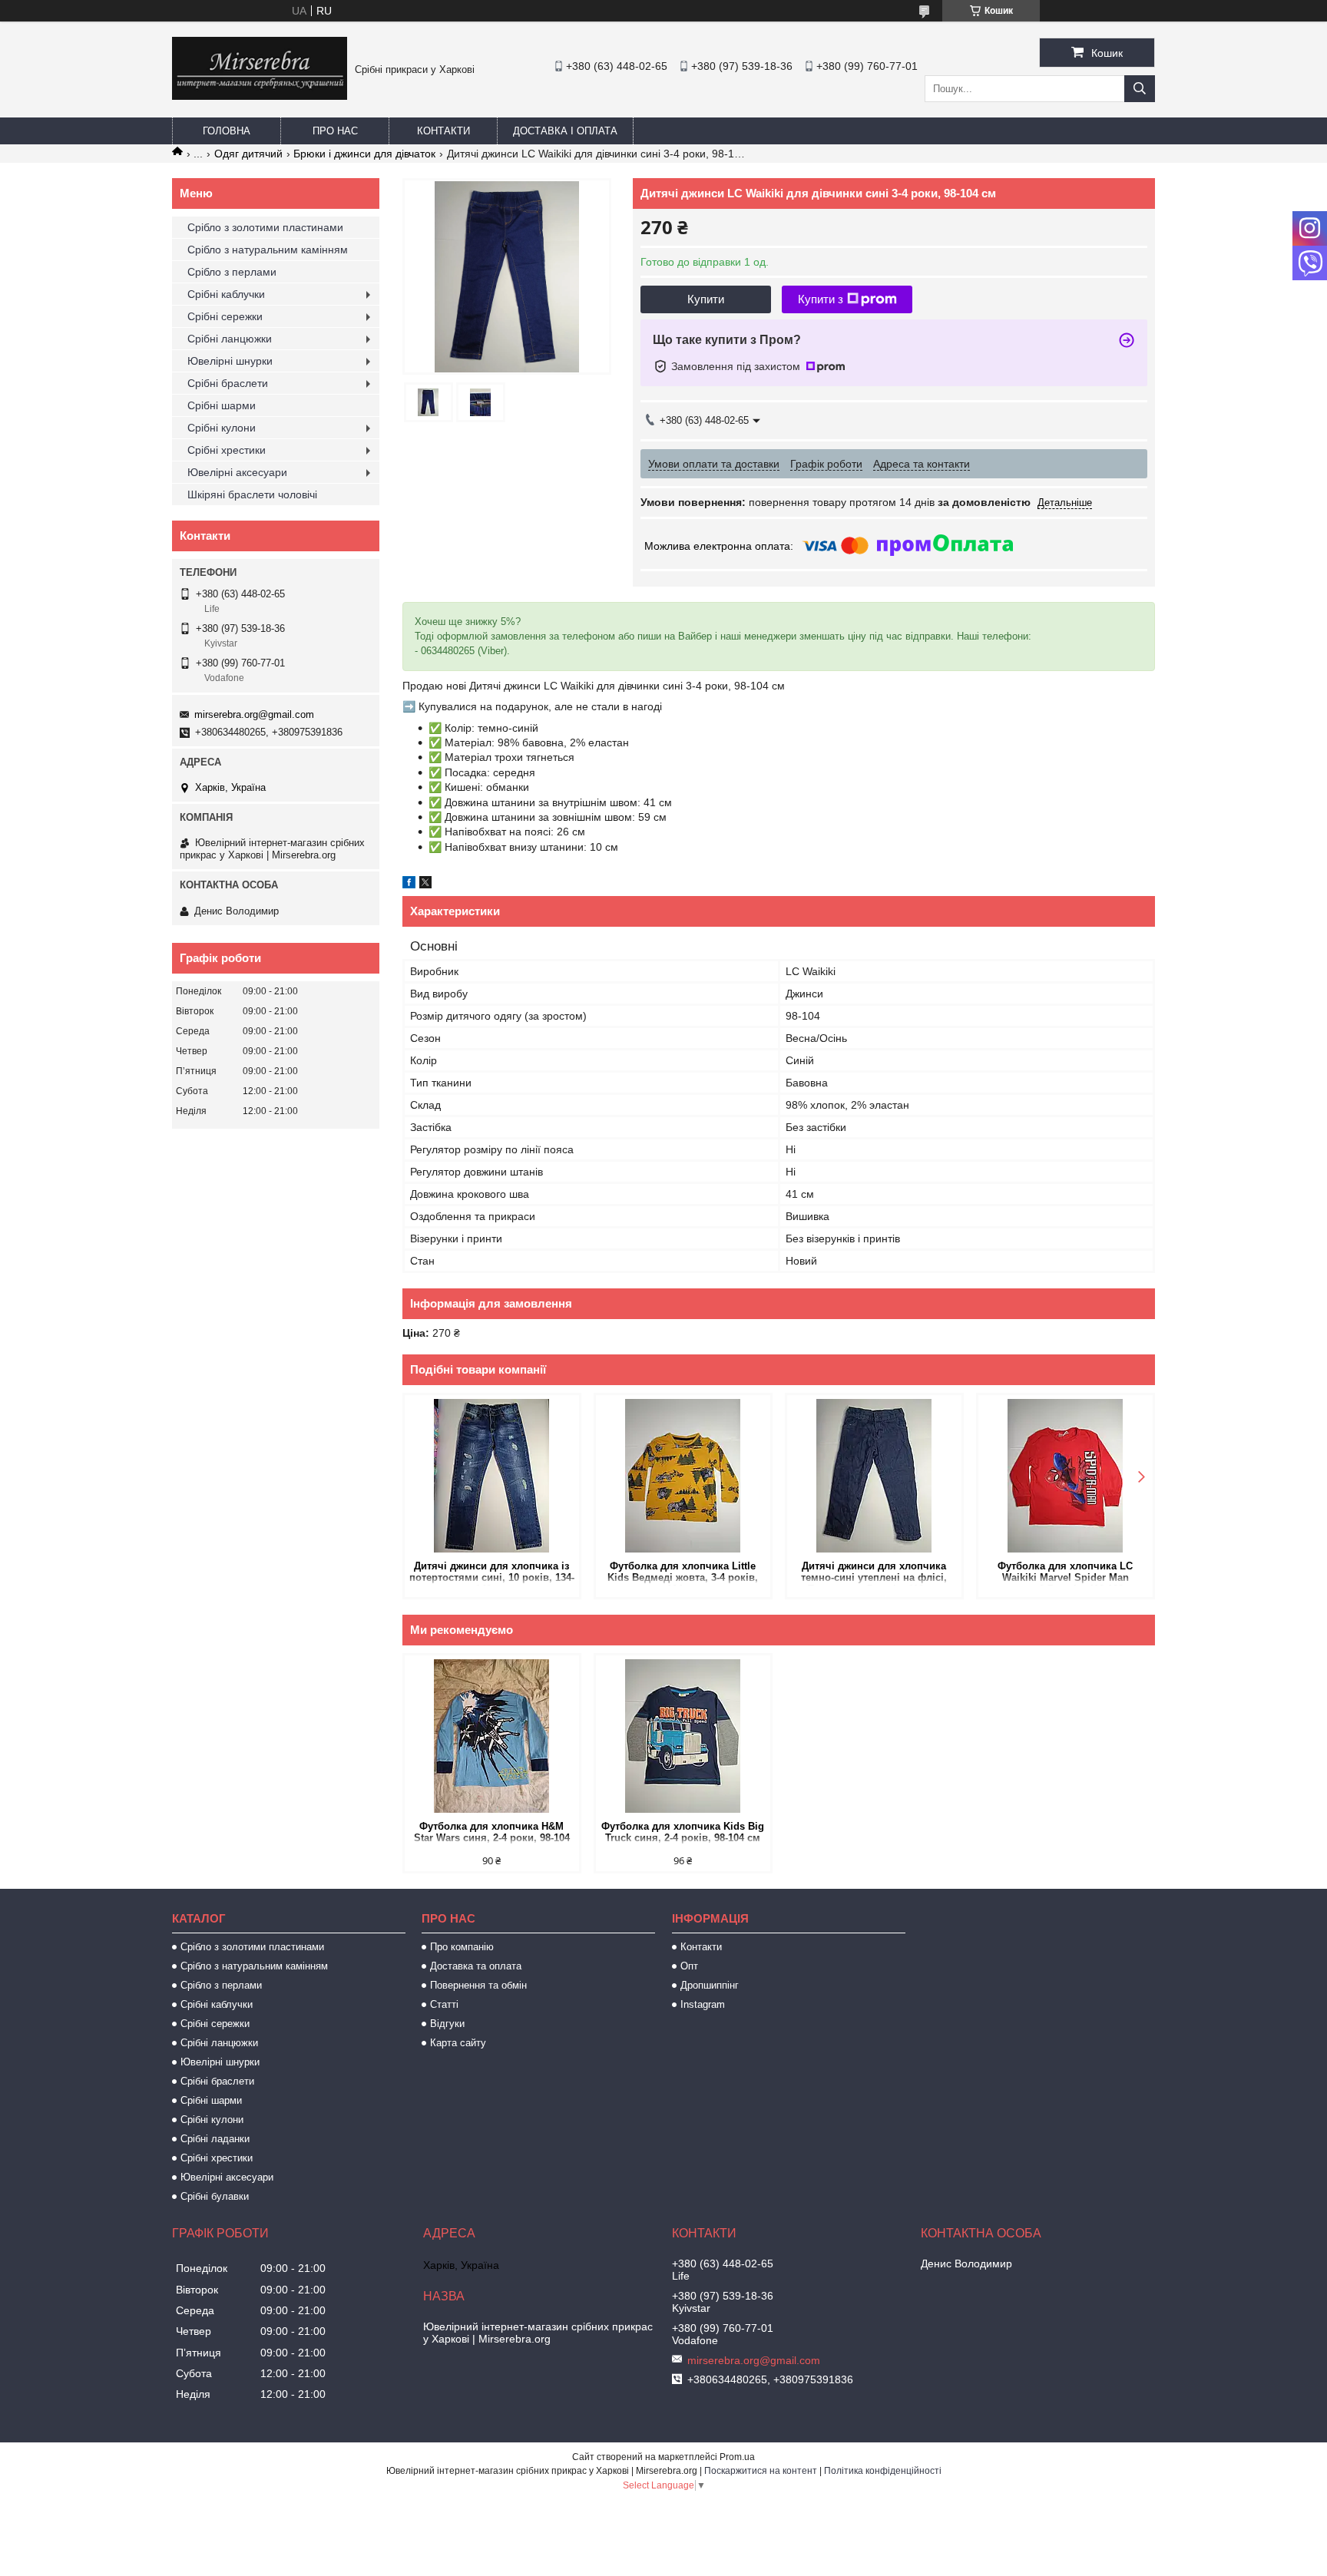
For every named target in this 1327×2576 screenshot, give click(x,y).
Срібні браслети (228, 383)
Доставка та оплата (476, 1966)
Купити (706, 299)
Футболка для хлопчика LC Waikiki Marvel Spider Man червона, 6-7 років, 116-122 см (1066, 1573)
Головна (227, 131)
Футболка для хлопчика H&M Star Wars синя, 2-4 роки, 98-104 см (492, 1833)
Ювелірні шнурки (230, 361)
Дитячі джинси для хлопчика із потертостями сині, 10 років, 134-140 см (492, 1573)
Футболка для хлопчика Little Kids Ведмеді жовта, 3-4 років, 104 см (683, 1573)
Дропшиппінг (710, 1985)
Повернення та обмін (478, 1985)
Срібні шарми (222, 405)
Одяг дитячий (248, 154)
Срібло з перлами (232, 272)
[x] (425, 885)
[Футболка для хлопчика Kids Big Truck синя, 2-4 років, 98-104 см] (683, 1736)
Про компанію (462, 1947)
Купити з (821, 299)
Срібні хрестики (227, 450)
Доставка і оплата (565, 131)
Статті (444, 2004)
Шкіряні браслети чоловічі (252, 494)
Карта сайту (458, 2043)
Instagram (703, 2004)
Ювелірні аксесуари (237, 472)
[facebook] (409, 885)
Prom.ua (737, 2457)
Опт (689, 1966)
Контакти (443, 131)
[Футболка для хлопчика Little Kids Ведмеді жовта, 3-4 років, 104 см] (683, 1476)
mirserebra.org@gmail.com (254, 714)
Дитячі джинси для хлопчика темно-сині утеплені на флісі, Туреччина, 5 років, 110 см (874, 1573)
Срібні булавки (215, 2196)
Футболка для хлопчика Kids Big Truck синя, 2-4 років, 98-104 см (683, 1832)
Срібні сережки (225, 316)
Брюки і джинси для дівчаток (364, 154)
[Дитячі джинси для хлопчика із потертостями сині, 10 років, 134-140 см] (492, 1476)
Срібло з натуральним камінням (268, 250)
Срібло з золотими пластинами (265, 227)
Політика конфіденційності (883, 2471)
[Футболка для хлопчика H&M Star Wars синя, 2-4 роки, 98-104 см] (492, 1736)
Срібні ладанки (215, 2139)
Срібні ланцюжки (230, 339)
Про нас (335, 131)
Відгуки (447, 2024)
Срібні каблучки (226, 294)
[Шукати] (1140, 89)
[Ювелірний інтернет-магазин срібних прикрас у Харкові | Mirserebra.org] (260, 96)
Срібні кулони (222, 428)
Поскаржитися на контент (761, 2471)
